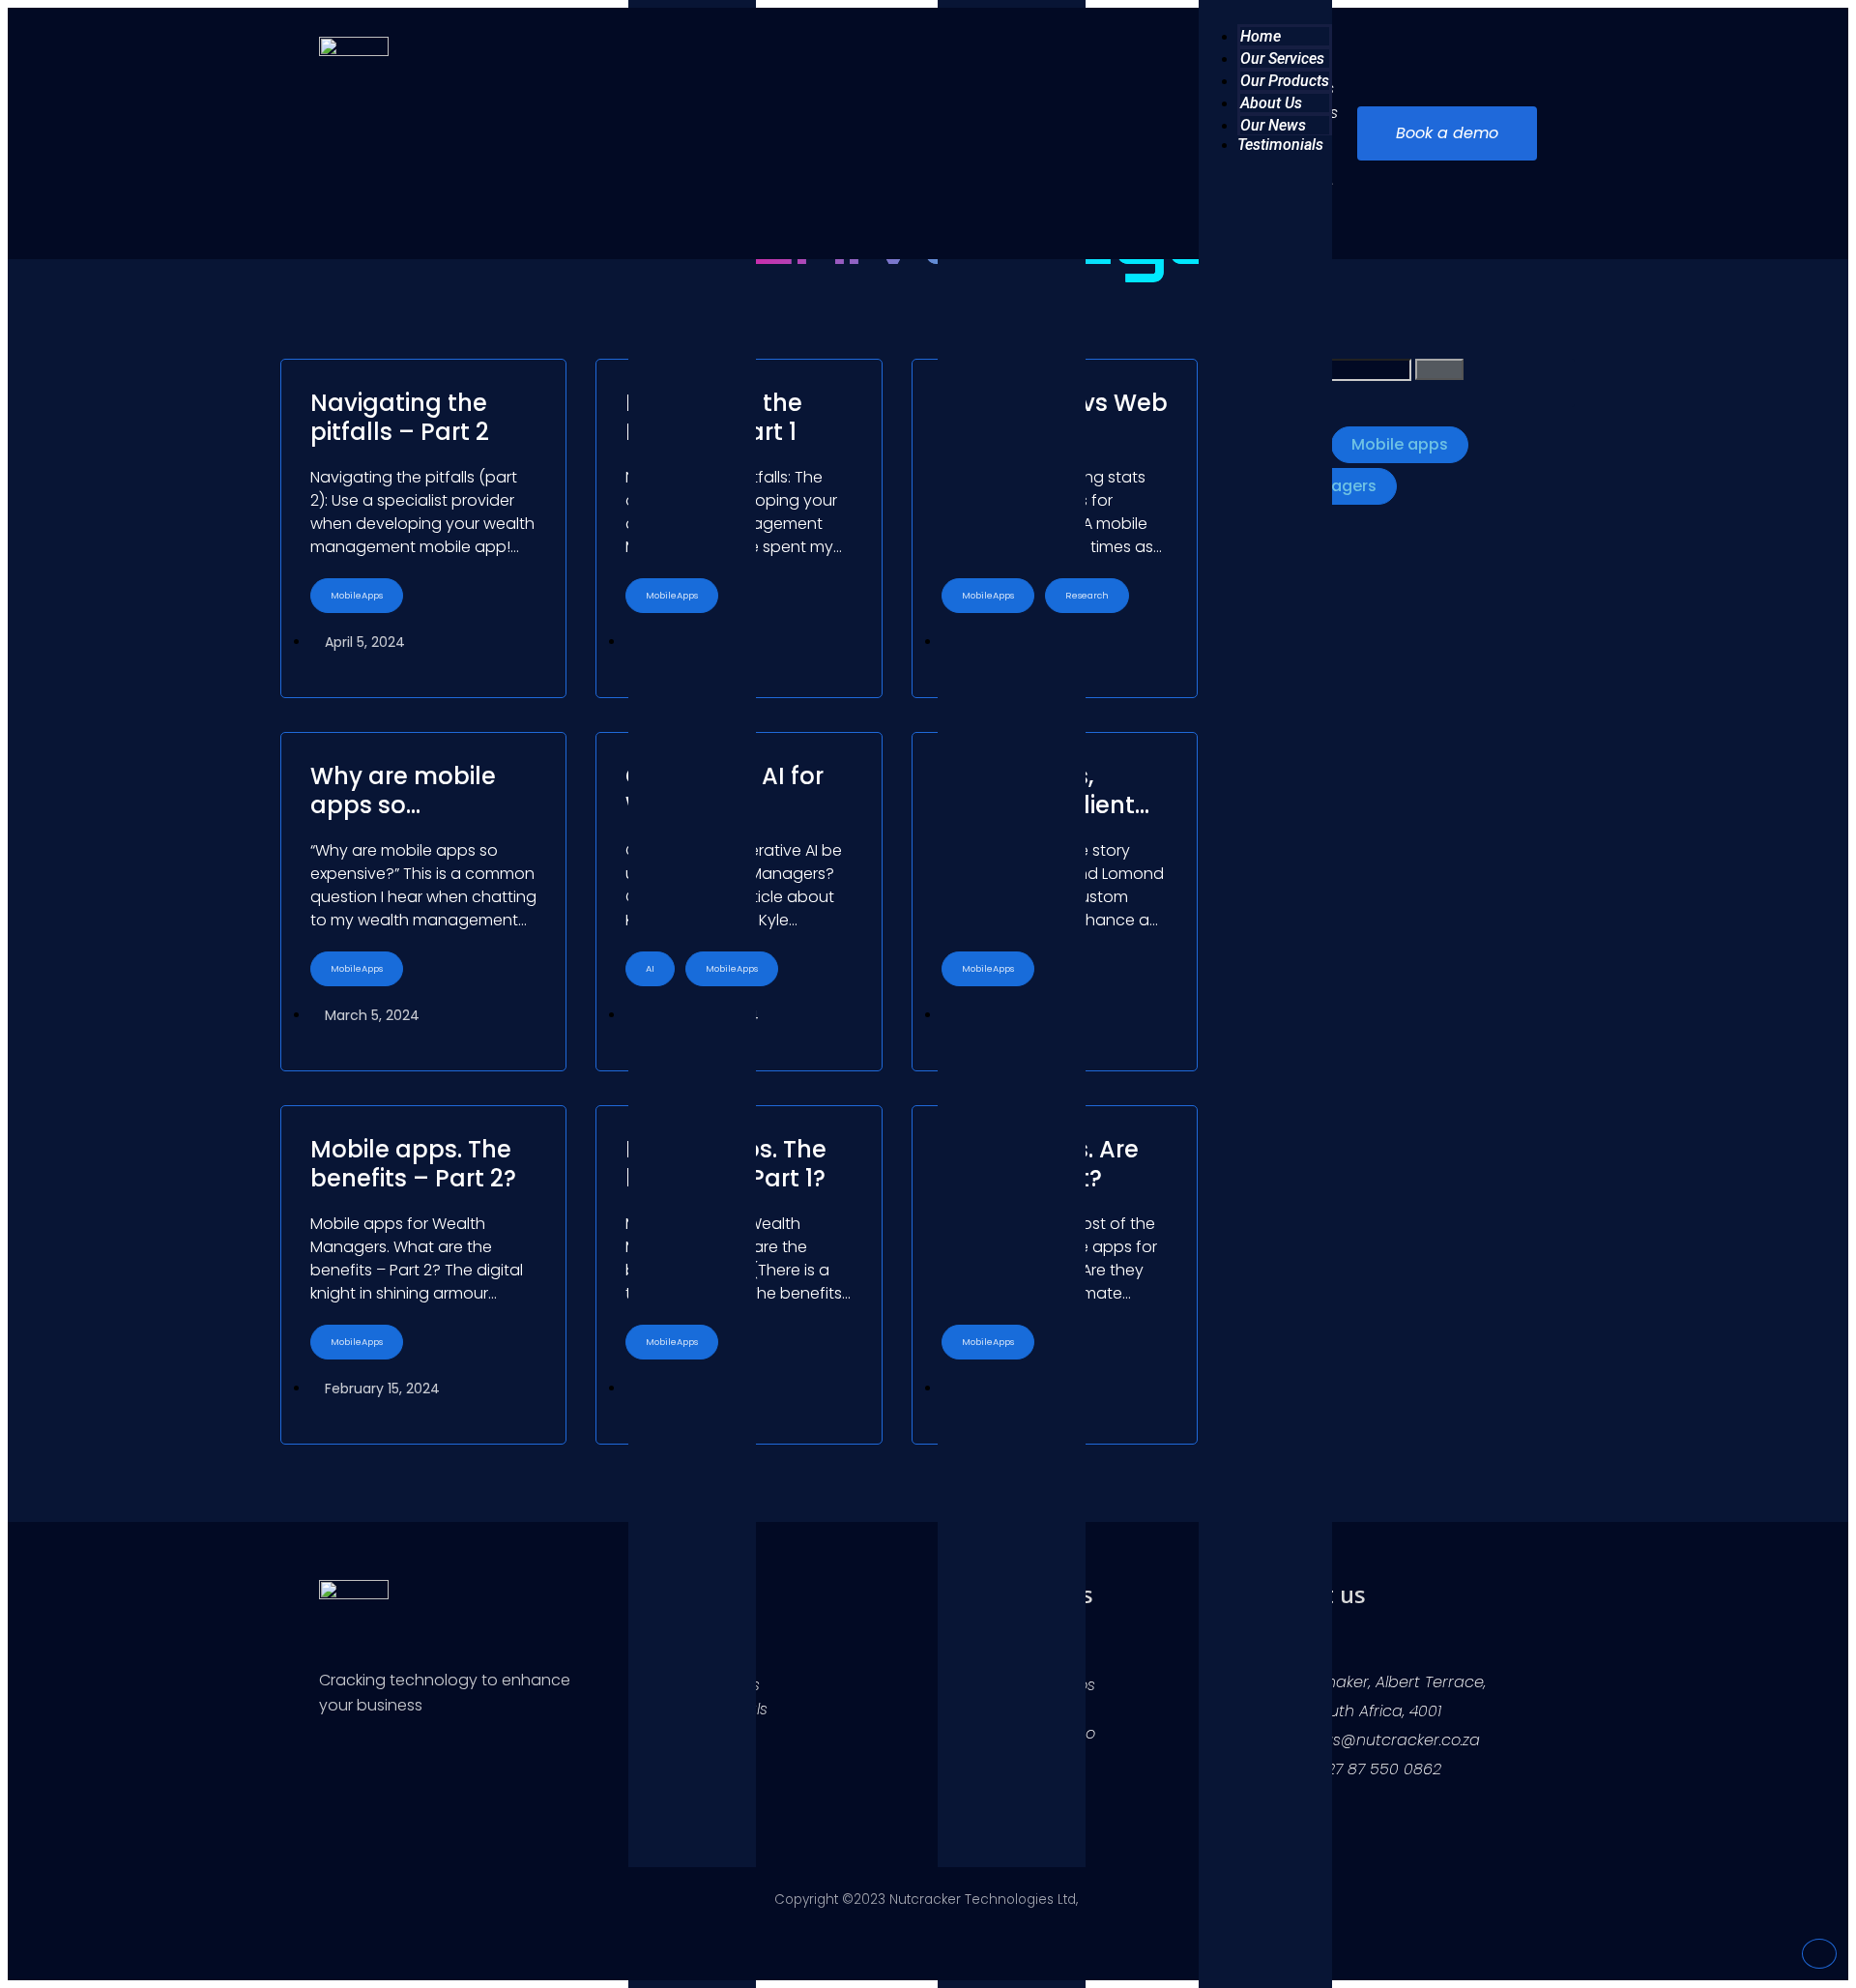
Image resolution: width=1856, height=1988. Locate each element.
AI (650, 968)
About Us (1271, 103)
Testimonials (1280, 145)
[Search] (1439, 369)
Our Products (1285, 81)
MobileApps (357, 595)
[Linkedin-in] (331, 1765)
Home (1261, 36)
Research (1087, 595)
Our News (1273, 125)
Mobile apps (1400, 444)
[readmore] (423, 528)
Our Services (1282, 58)
